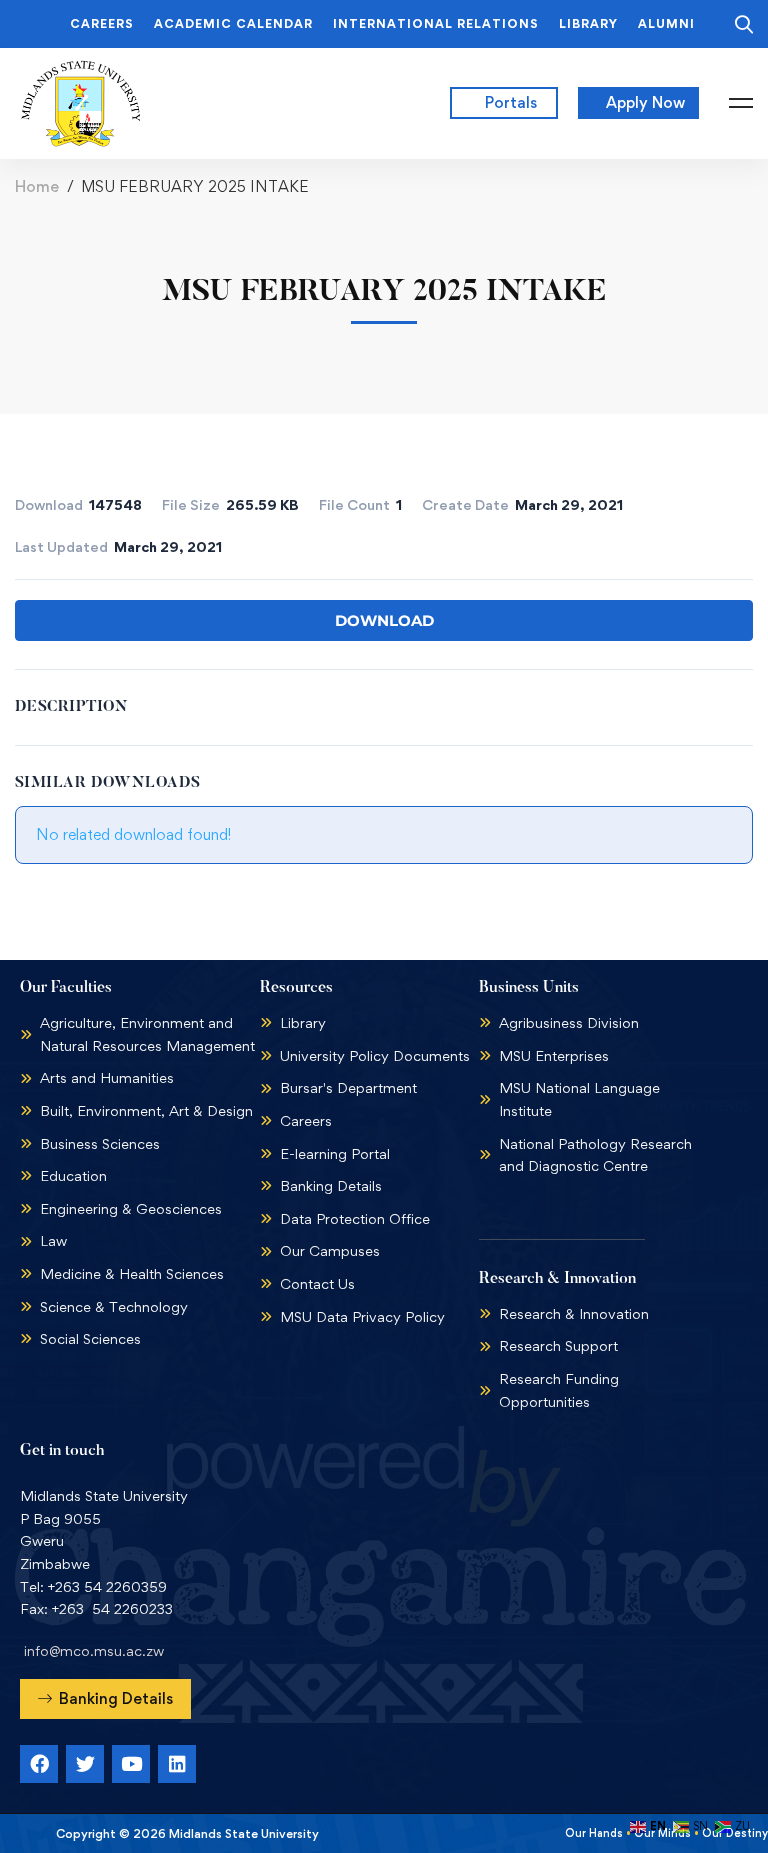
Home (37, 186)
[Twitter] (85, 1764)
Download (384, 620)
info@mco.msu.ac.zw (94, 1650)
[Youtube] (131, 1764)
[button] (105, 1699)
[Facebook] (39, 1764)
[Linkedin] (177, 1764)
